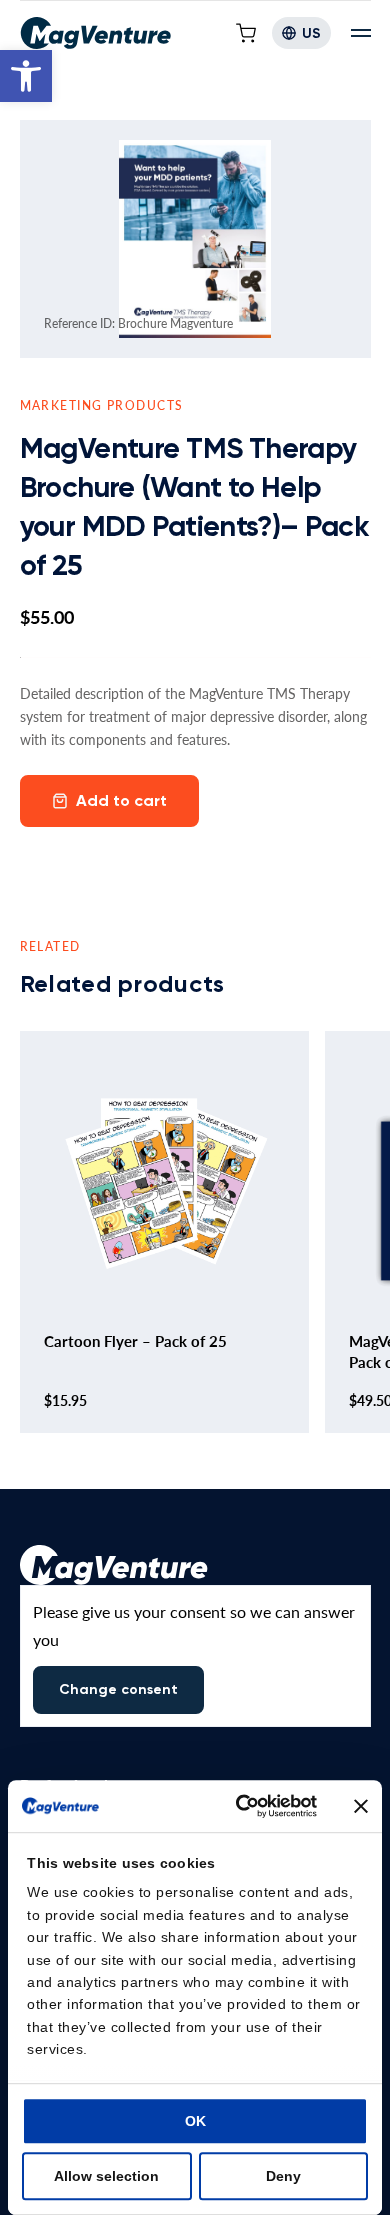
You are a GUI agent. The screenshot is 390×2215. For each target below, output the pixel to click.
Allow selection (106, 2176)
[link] (26, 76)
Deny (283, 2176)
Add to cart (121, 800)
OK (195, 2121)
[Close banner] (361, 1806)
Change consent (118, 1689)
